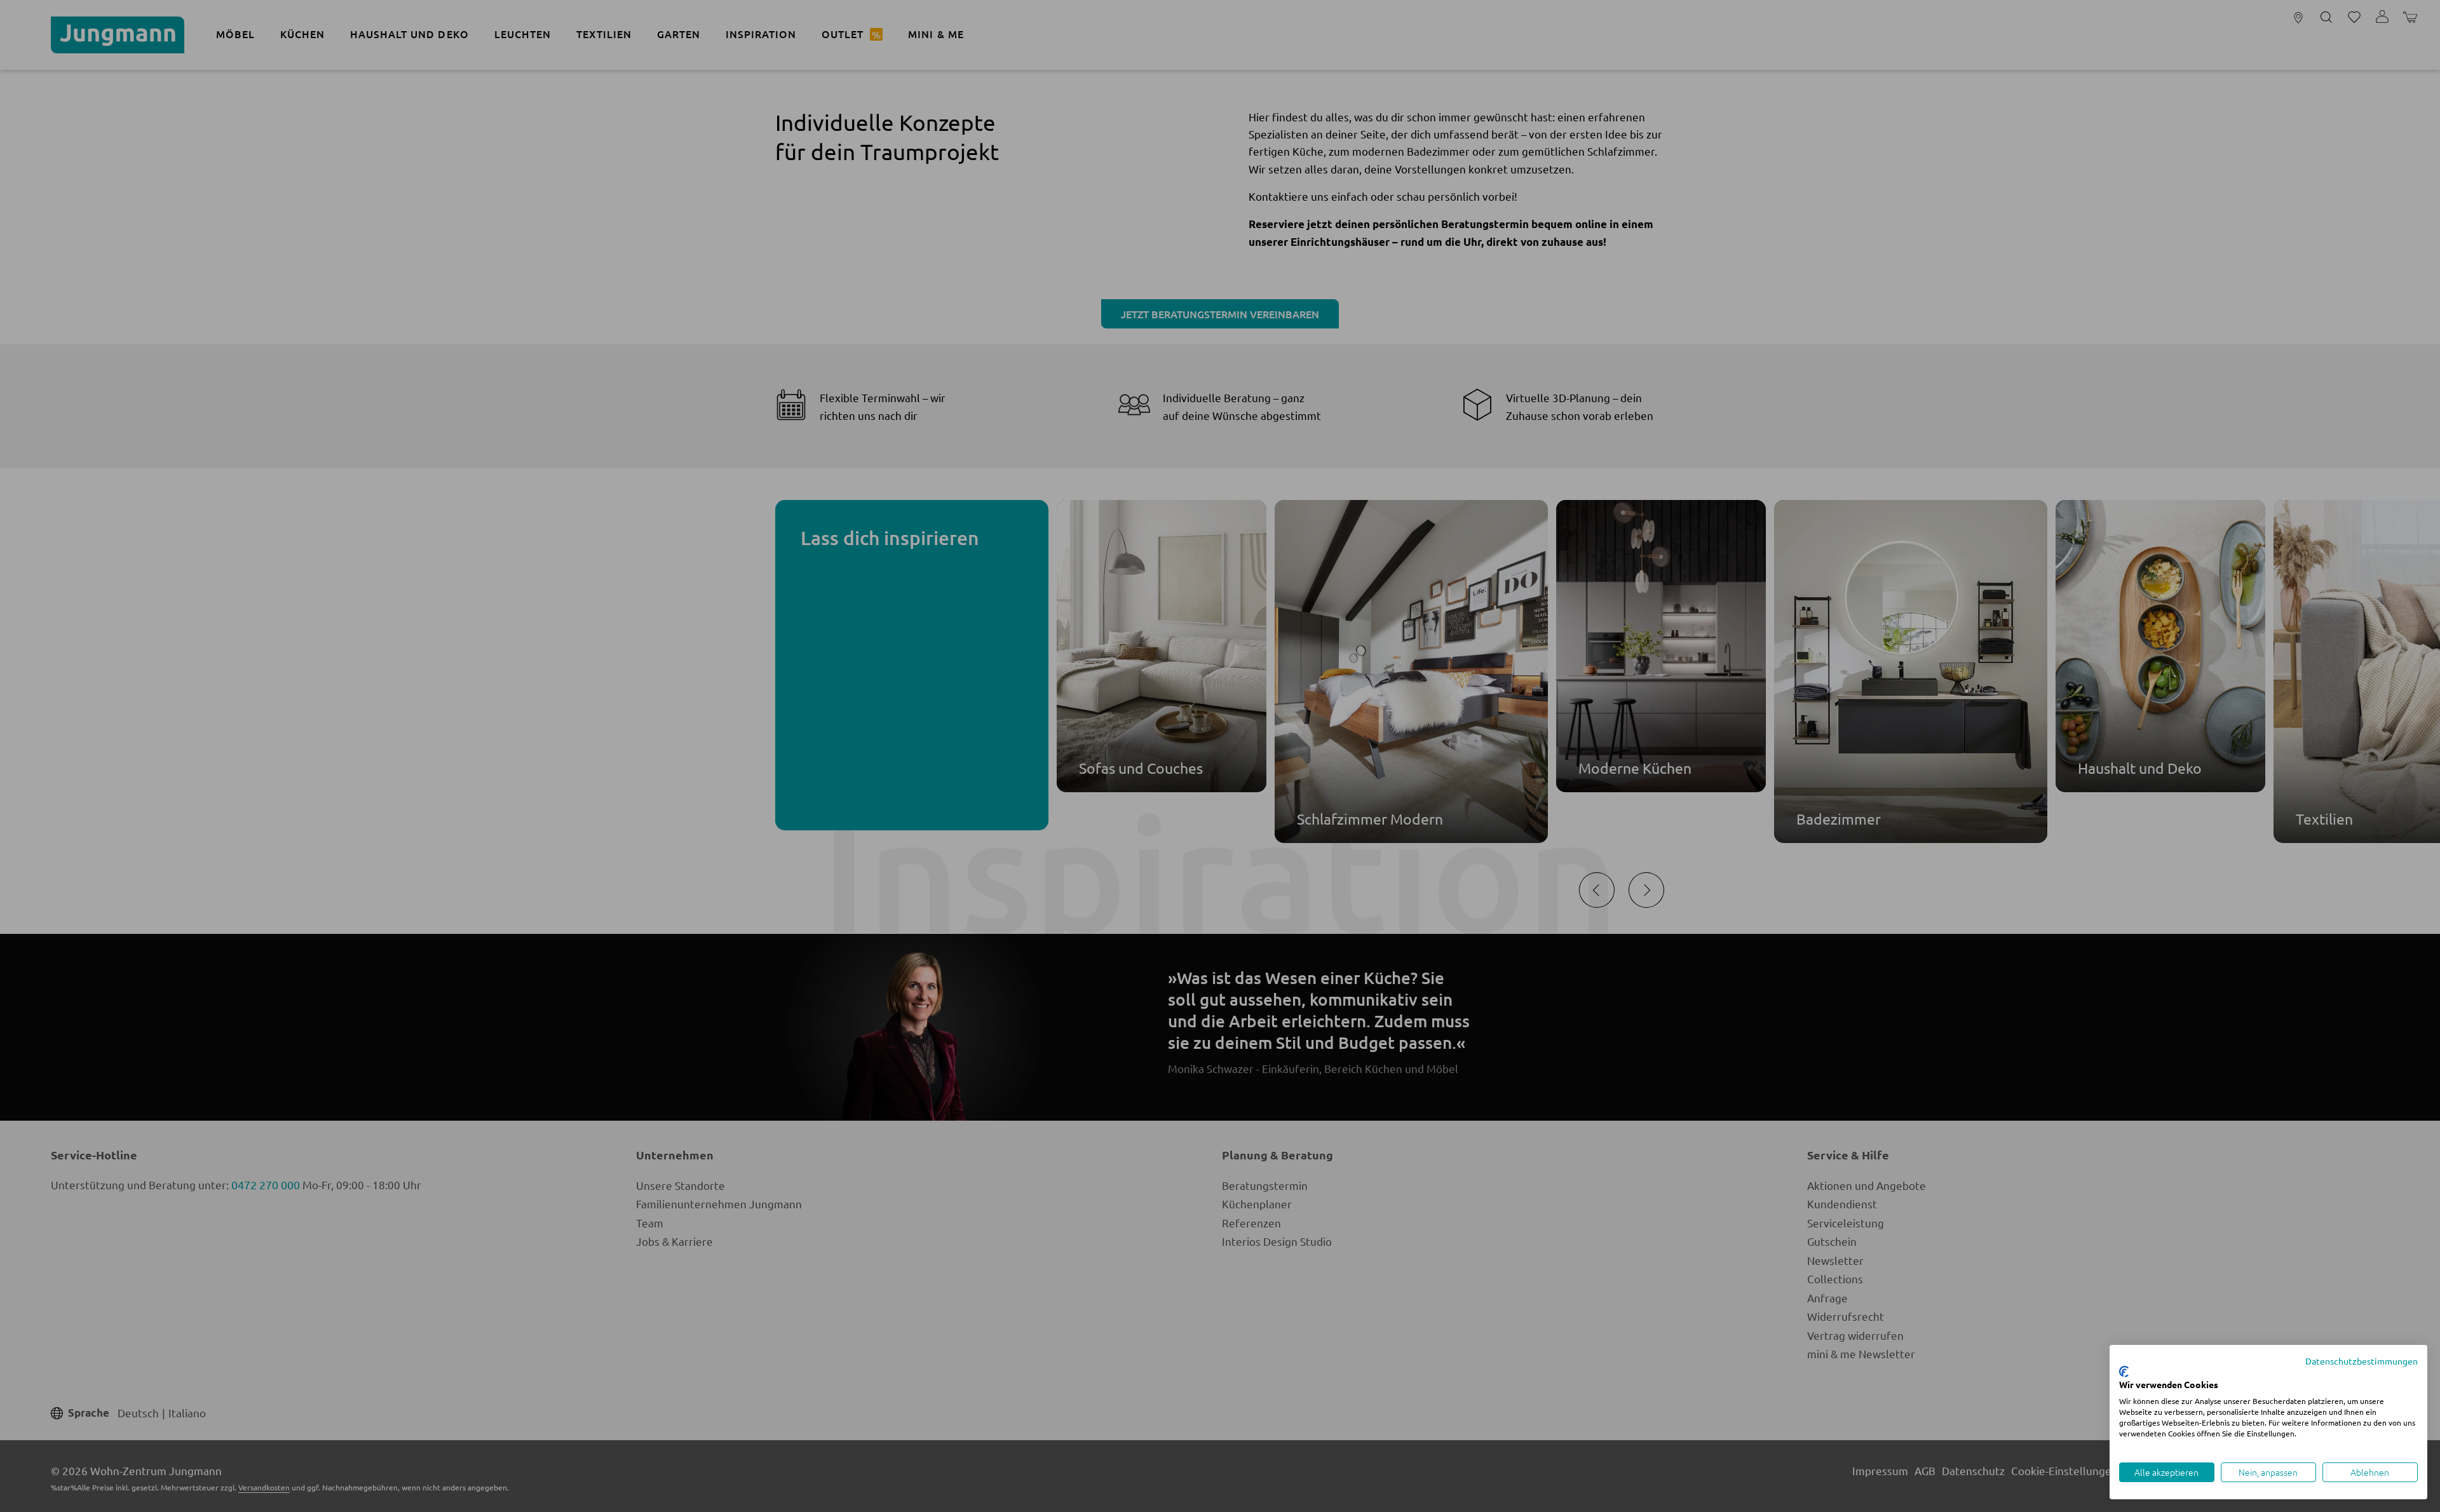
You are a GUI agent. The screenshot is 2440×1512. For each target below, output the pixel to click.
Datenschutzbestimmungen (2362, 1361)
